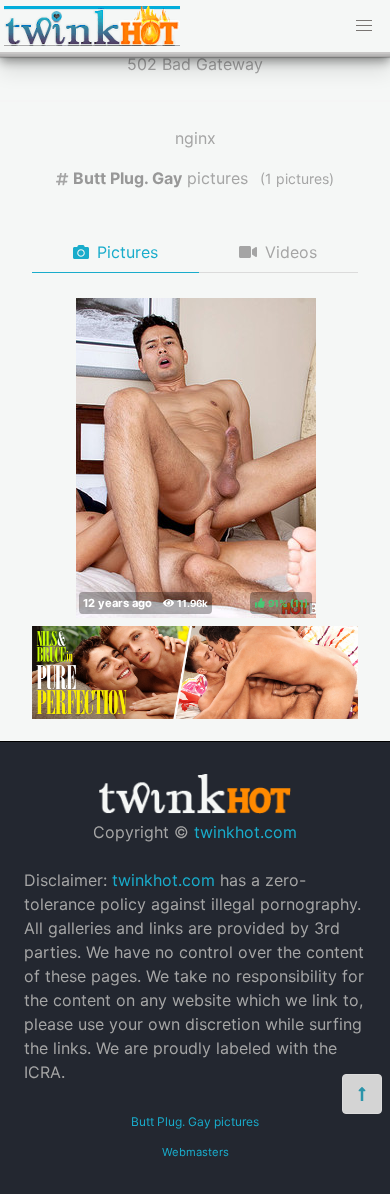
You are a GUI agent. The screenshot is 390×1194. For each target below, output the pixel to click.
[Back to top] (362, 1094)
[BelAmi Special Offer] (195, 713)
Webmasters (195, 1152)
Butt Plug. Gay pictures (195, 1121)
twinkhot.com (245, 832)
